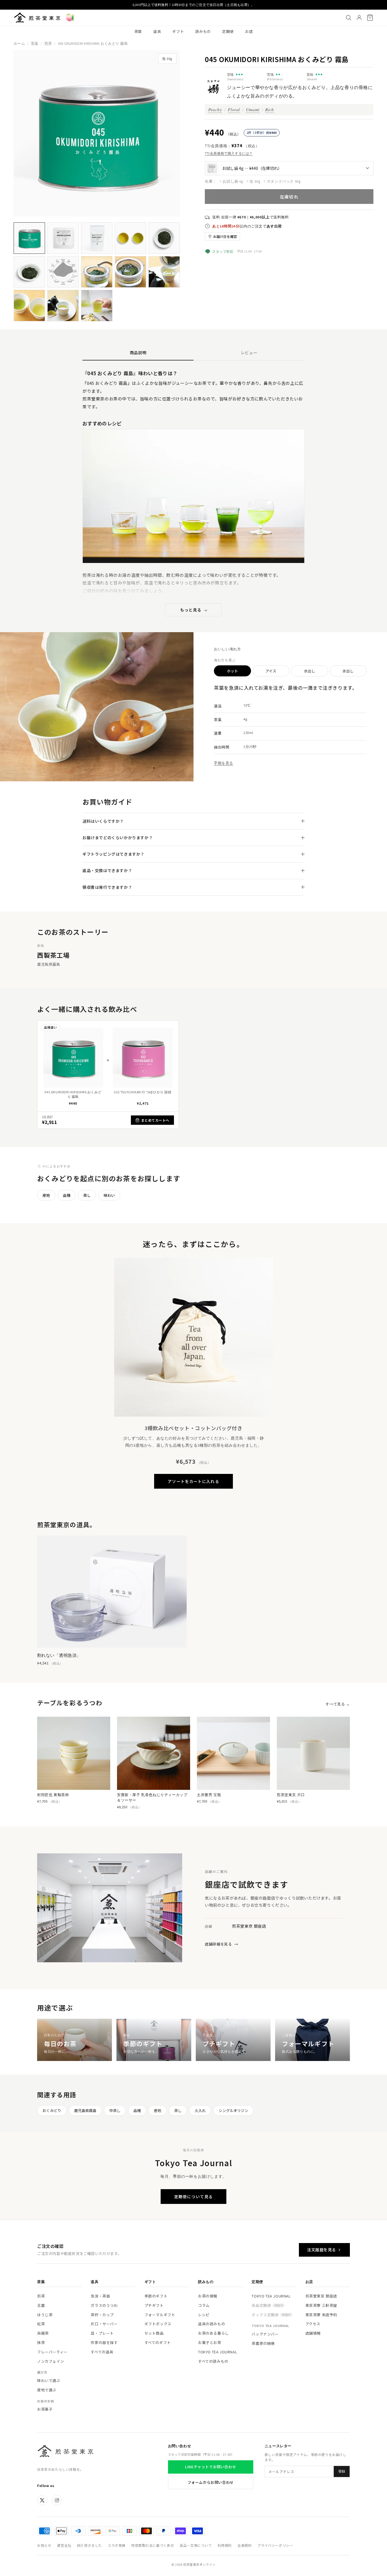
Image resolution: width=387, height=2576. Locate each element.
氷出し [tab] (348, 671)
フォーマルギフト (160, 2315)
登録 (342, 2471)
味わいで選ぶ (49, 2380)
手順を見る (224, 763)
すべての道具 (102, 2352)
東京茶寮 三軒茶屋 (321, 2305)
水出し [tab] (310, 671)
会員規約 (244, 2545)
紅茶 (41, 2324)
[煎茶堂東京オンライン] (37, 18)
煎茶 (48, 44)
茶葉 (138, 31)
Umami (253, 109)
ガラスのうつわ (104, 2305)
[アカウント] (359, 18)
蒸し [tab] (87, 1195)
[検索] (348, 18)
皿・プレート (102, 2333)
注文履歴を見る (322, 2250)
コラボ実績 (117, 2545)
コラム (204, 2305)
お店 (249, 31)
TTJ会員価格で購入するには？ (229, 153)
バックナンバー (265, 2334)
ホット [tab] (232, 671)
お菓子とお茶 (210, 2342)
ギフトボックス (158, 2324)
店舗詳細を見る (221, 1944)
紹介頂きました (90, 2545)
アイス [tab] (271, 671)
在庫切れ (289, 197)
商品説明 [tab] (138, 353)
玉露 (41, 2305)
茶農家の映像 (263, 2343)
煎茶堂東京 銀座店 (321, 2296)
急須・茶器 (100, 2296)
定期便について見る (193, 2197)
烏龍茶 (43, 2333)
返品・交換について (196, 2545)
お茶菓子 (45, 2409)
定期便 (228, 31)
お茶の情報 (208, 2296)
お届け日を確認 (225, 236)
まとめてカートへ (155, 1120)
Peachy (215, 109)
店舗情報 (313, 2333)
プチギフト (154, 2305)
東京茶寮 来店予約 (321, 2315)
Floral (234, 109)
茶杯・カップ (102, 2315)
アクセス (313, 2324)
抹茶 (41, 2342)
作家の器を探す (104, 2342)
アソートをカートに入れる (193, 1481)
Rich (269, 109)
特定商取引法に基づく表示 (153, 2545)
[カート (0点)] (370, 18)
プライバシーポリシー (275, 2545)
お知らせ (44, 2545)
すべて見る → (338, 1704)
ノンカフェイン (51, 2361)
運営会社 (64, 2545)
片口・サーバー (104, 2324)
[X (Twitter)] (42, 2500)
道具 (157, 31)
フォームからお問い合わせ (211, 2482)
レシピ (204, 2315)
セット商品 (154, 2333)
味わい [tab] (109, 1195)
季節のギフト (156, 2296)
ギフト (178, 31)
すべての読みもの (213, 2361)
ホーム (19, 44)
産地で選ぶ (47, 2390)
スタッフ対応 (223, 251)
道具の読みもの (211, 2324)
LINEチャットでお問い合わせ (210, 2467)
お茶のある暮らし (213, 2333)
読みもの (203, 31)
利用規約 (225, 2545)
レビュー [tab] (249, 353)
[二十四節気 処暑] (70, 18)
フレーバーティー (52, 2352)
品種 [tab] (67, 1195)
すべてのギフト (158, 2342)
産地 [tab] (46, 1195)
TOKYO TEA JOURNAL (218, 2352)
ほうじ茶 (45, 2315)
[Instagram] (57, 2500)
